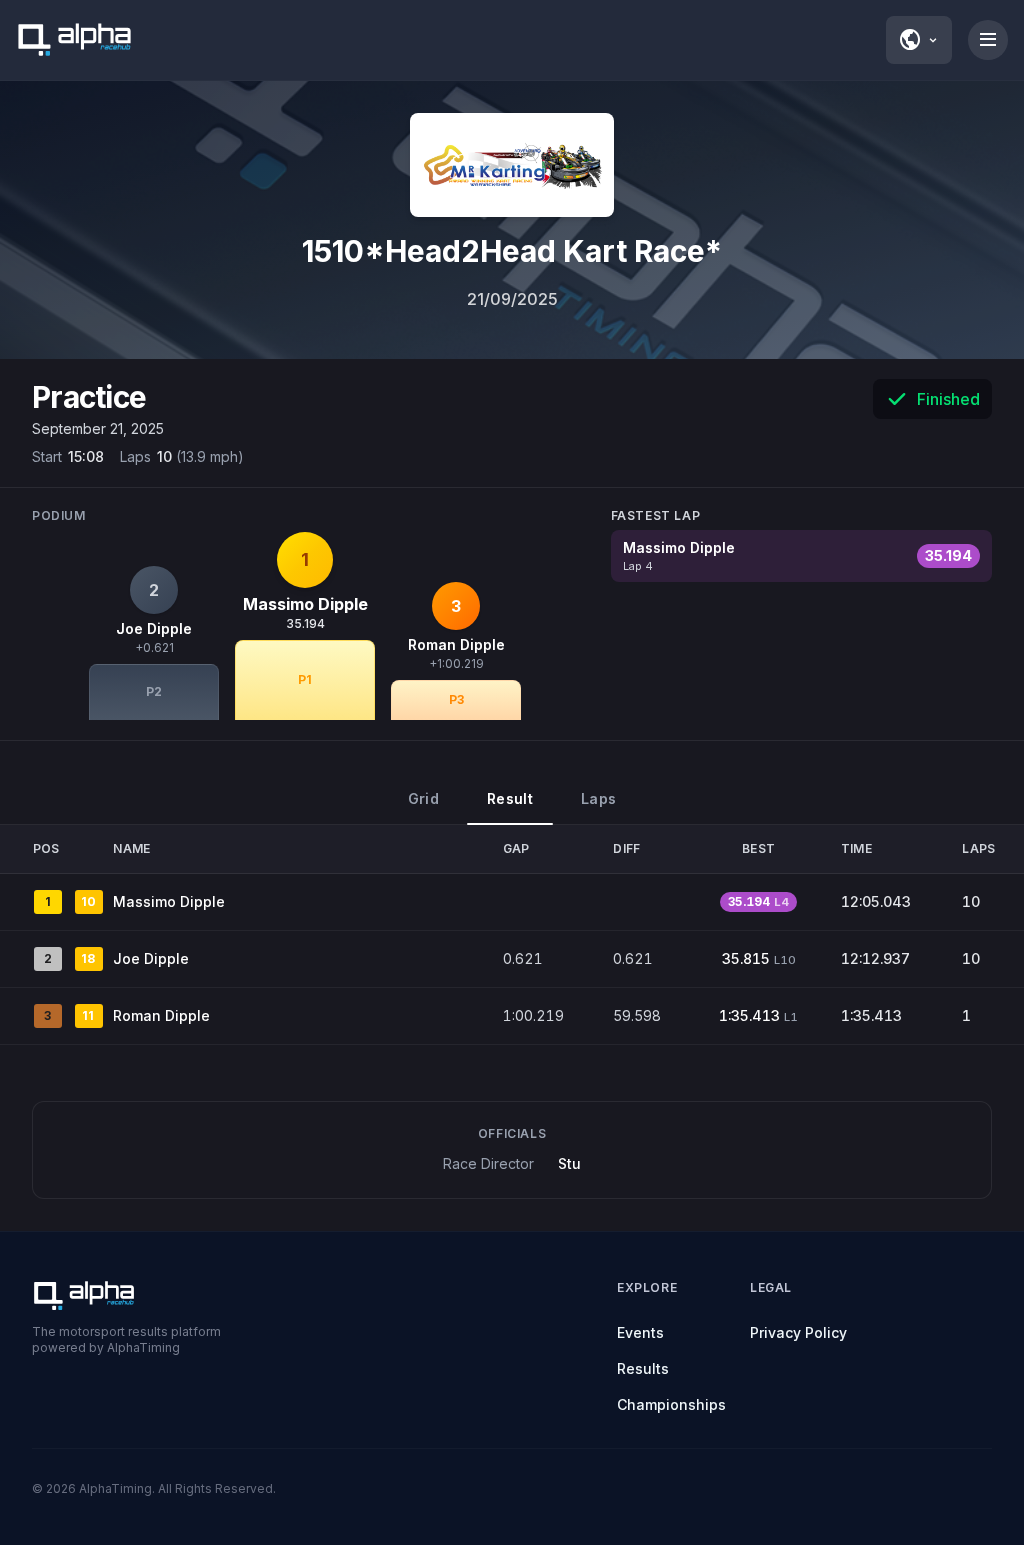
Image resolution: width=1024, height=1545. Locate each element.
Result (510, 798)
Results (643, 1368)
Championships (671, 1404)
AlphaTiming (115, 1488)
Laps (598, 798)
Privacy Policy (798, 1332)
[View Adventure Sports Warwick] (512, 165)
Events (640, 1332)
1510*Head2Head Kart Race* (512, 251)
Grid (423, 798)
